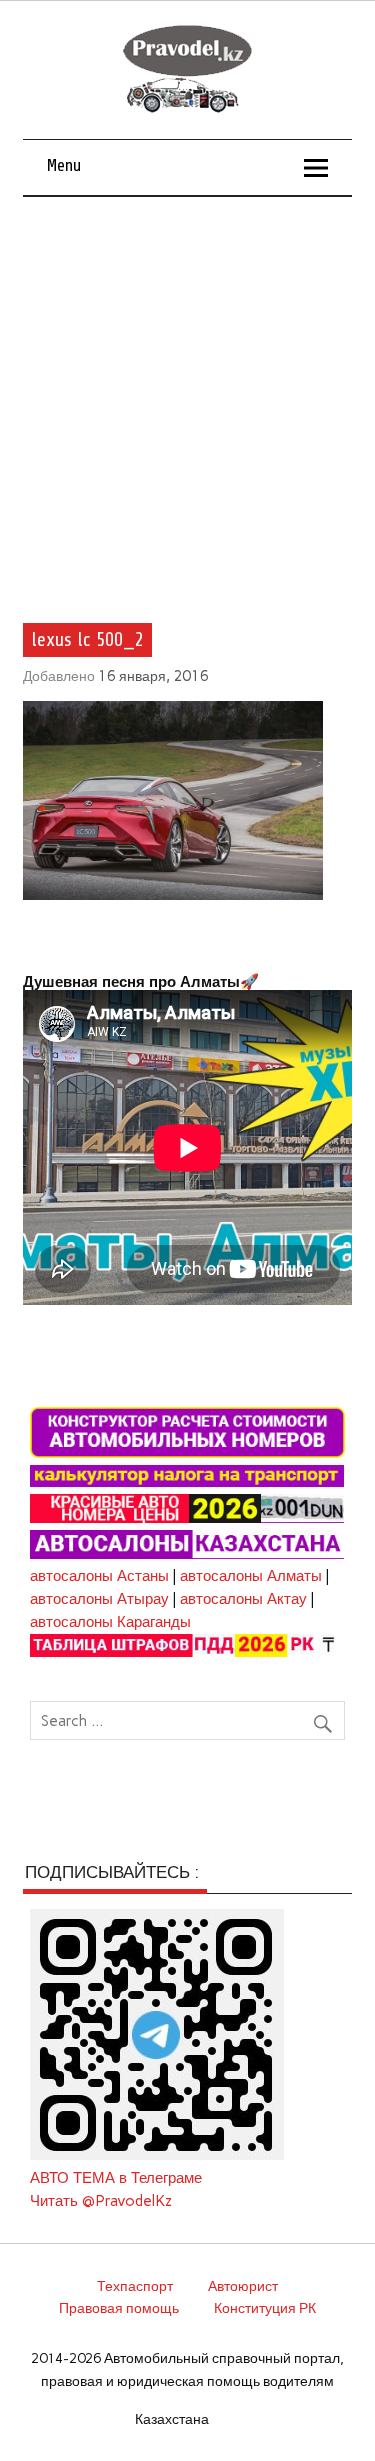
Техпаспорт (135, 2286)
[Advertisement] (187, 394)
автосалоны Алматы (251, 1576)
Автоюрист (243, 2286)
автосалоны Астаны (99, 1576)
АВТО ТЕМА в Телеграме (116, 2178)
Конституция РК (265, 2308)
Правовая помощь (119, 2308)
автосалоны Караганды (110, 1622)
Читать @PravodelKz (101, 2201)
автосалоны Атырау (99, 1599)
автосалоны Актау (243, 1599)
